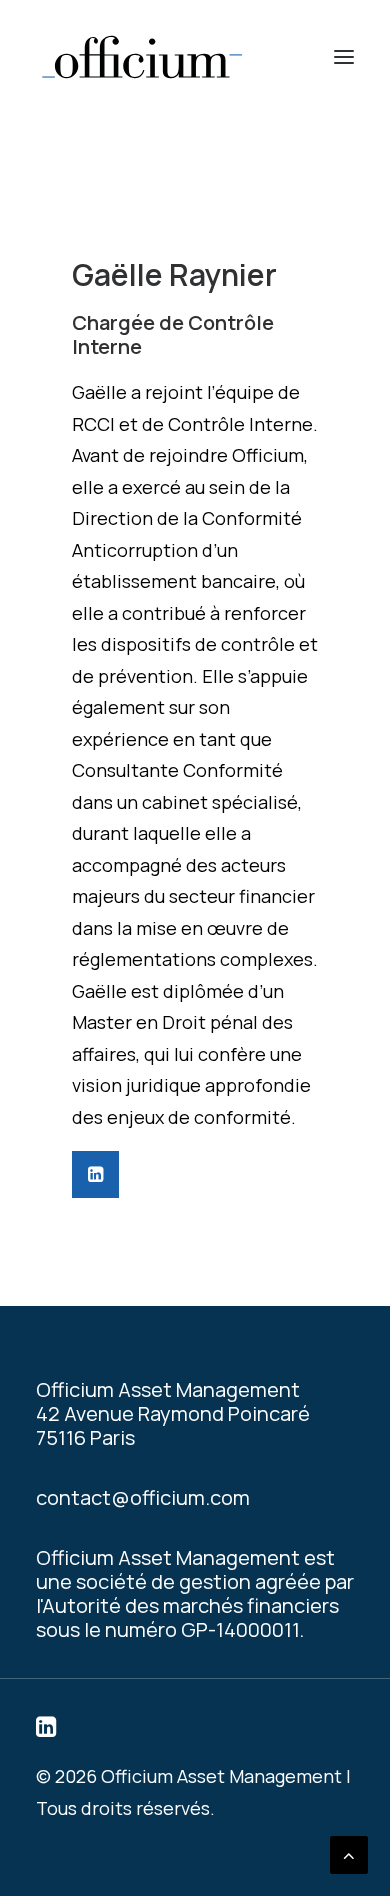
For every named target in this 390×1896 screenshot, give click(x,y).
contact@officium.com (143, 1497)
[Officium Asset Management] (142, 57)
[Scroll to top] (349, 1853)
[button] (344, 57)
